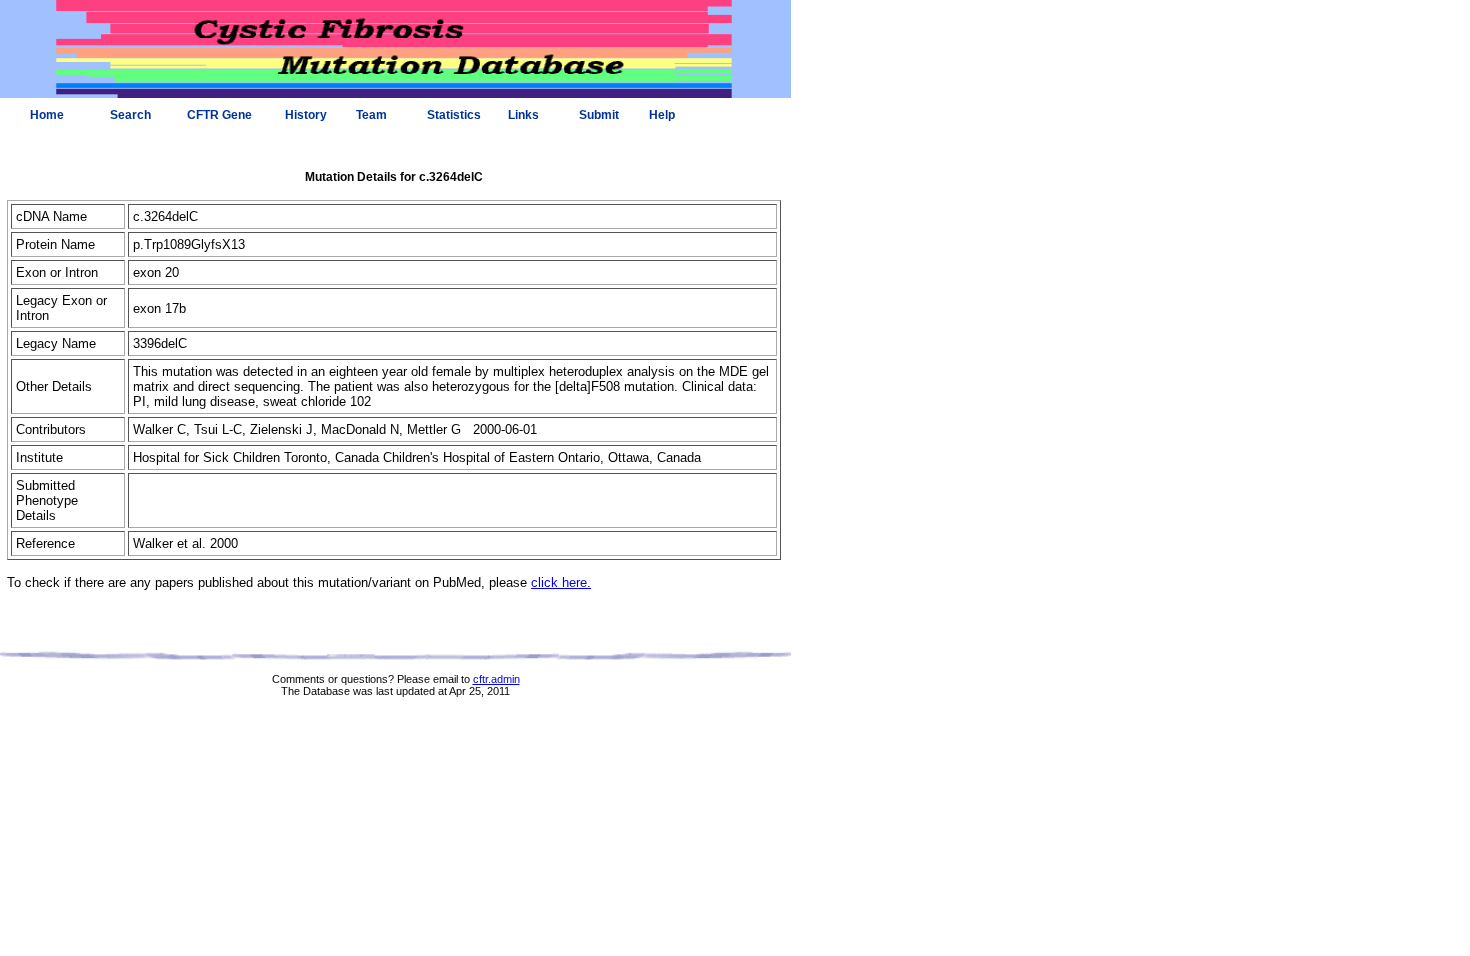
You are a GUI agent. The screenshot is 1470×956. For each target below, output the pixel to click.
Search (130, 115)
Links (523, 115)
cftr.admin (496, 679)
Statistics (454, 115)
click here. (561, 582)
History (306, 115)
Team (371, 115)
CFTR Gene (219, 115)
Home (47, 115)
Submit (599, 115)
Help (662, 115)
